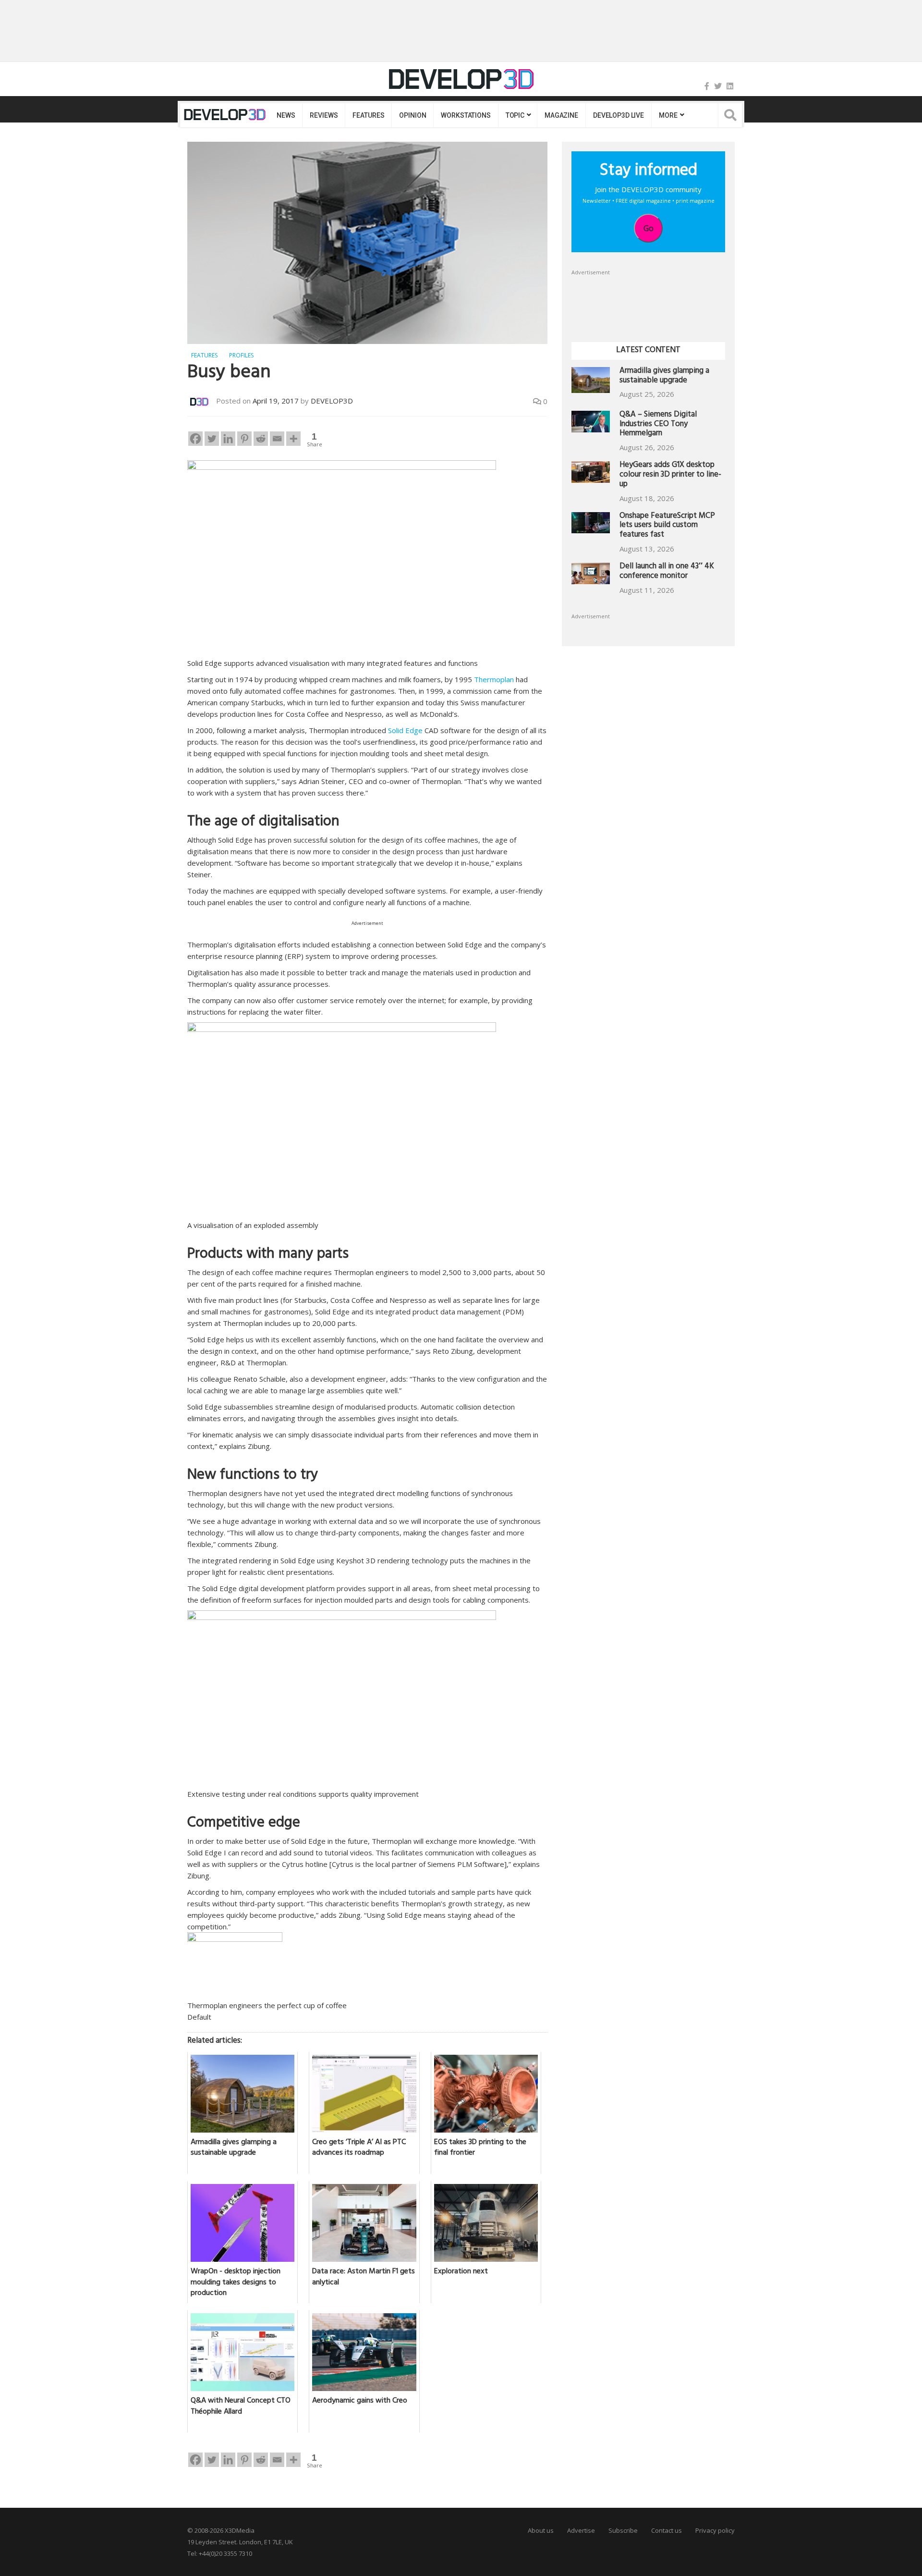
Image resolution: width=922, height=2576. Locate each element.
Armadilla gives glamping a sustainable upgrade (664, 376)
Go (649, 228)
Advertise (581, 2530)
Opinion (412, 115)
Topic (515, 115)
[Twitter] (718, 86)
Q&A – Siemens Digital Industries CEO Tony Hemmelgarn (658, 425)
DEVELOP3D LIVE (619, 115)
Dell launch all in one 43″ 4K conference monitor (667, 572)
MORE (668, 115)
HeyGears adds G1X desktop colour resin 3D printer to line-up (670, 475)
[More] (293, 439)
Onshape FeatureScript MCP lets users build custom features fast (667, 526)
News (286, 115)
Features (368, 115)
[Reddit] (261, 439)
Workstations (466, 115)
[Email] (277, 439)
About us (541, 2530)
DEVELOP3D (332, 401)
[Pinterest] (244, 439)
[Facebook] (707, 86)
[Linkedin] (228, 439)
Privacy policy (715, 2530)
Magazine (561, 115)
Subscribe (623, 2530)
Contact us (667, 2530)
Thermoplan (494, 679)
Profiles (241, 355)
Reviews (324, 115)
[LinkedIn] (730, 86)
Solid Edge (405, 730)
